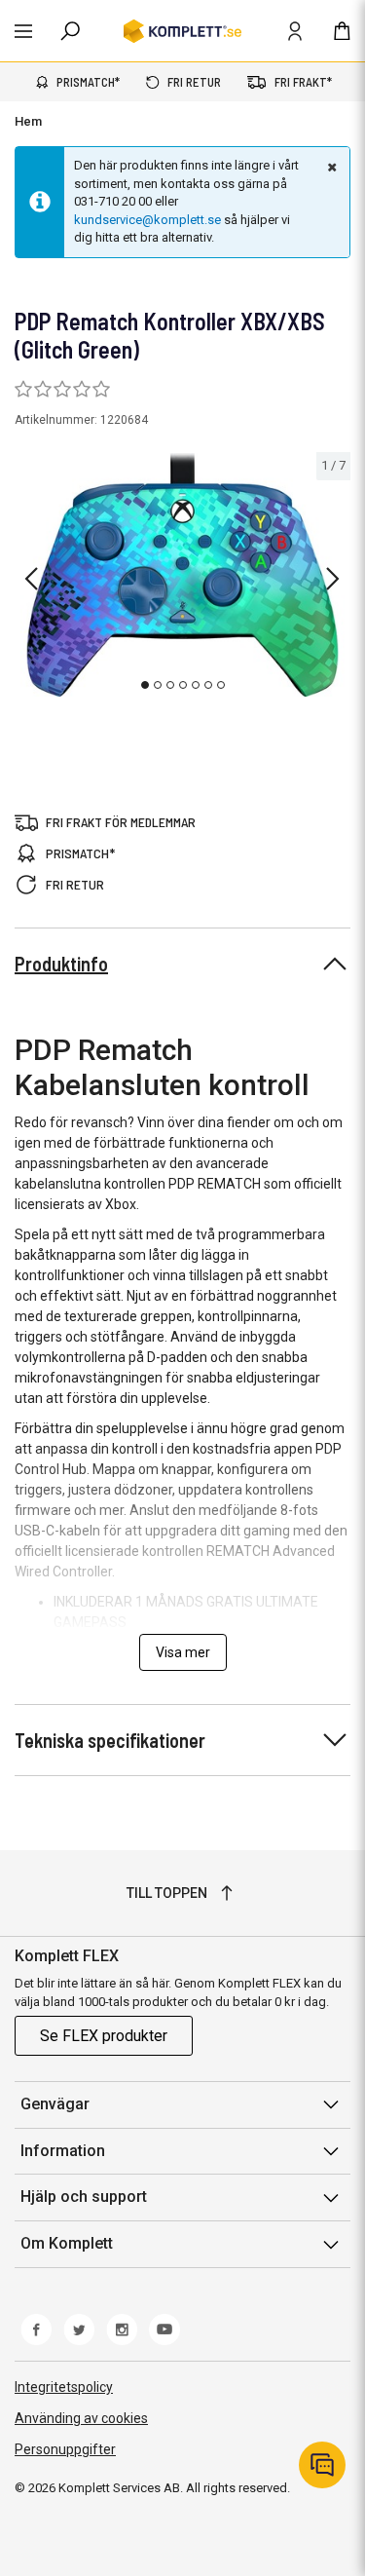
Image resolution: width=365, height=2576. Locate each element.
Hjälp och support (84, 2197)
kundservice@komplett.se (147, 220)
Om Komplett (67, 2243)
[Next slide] (333, 579)
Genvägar (55, 2104)
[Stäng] (330, 167)
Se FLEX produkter (104, 2036)
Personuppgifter (65, 2449)
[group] (182, 575)
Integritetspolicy (64, 2387)
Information (63, 2151)
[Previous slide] (31, 579)
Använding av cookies (81, 2418)
